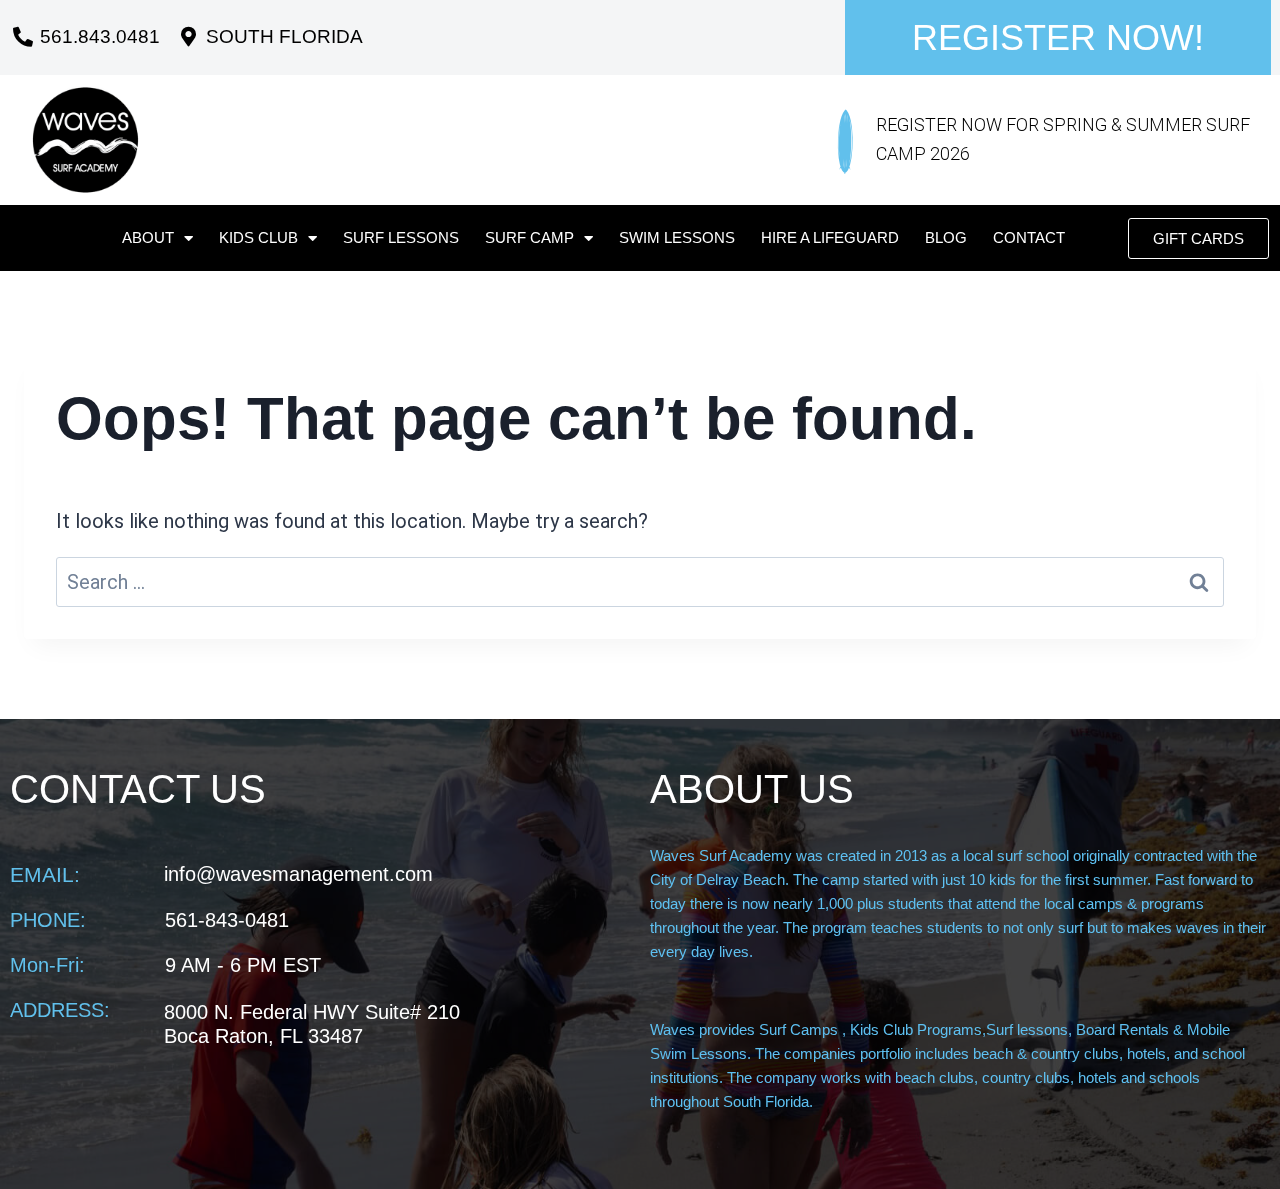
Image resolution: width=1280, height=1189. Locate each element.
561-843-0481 (227, 920)
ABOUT (148, 237)
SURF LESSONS (401, 237)
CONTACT (1029, 237)
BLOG (946, 237)
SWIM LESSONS (677, 237)
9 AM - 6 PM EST (243, 965)
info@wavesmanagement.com (298, 874)
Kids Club (258, 237)
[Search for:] (640, 582)
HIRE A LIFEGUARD (830, 237)
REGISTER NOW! (1058, 37)
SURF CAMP (529, 237)
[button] (1198, 238)
